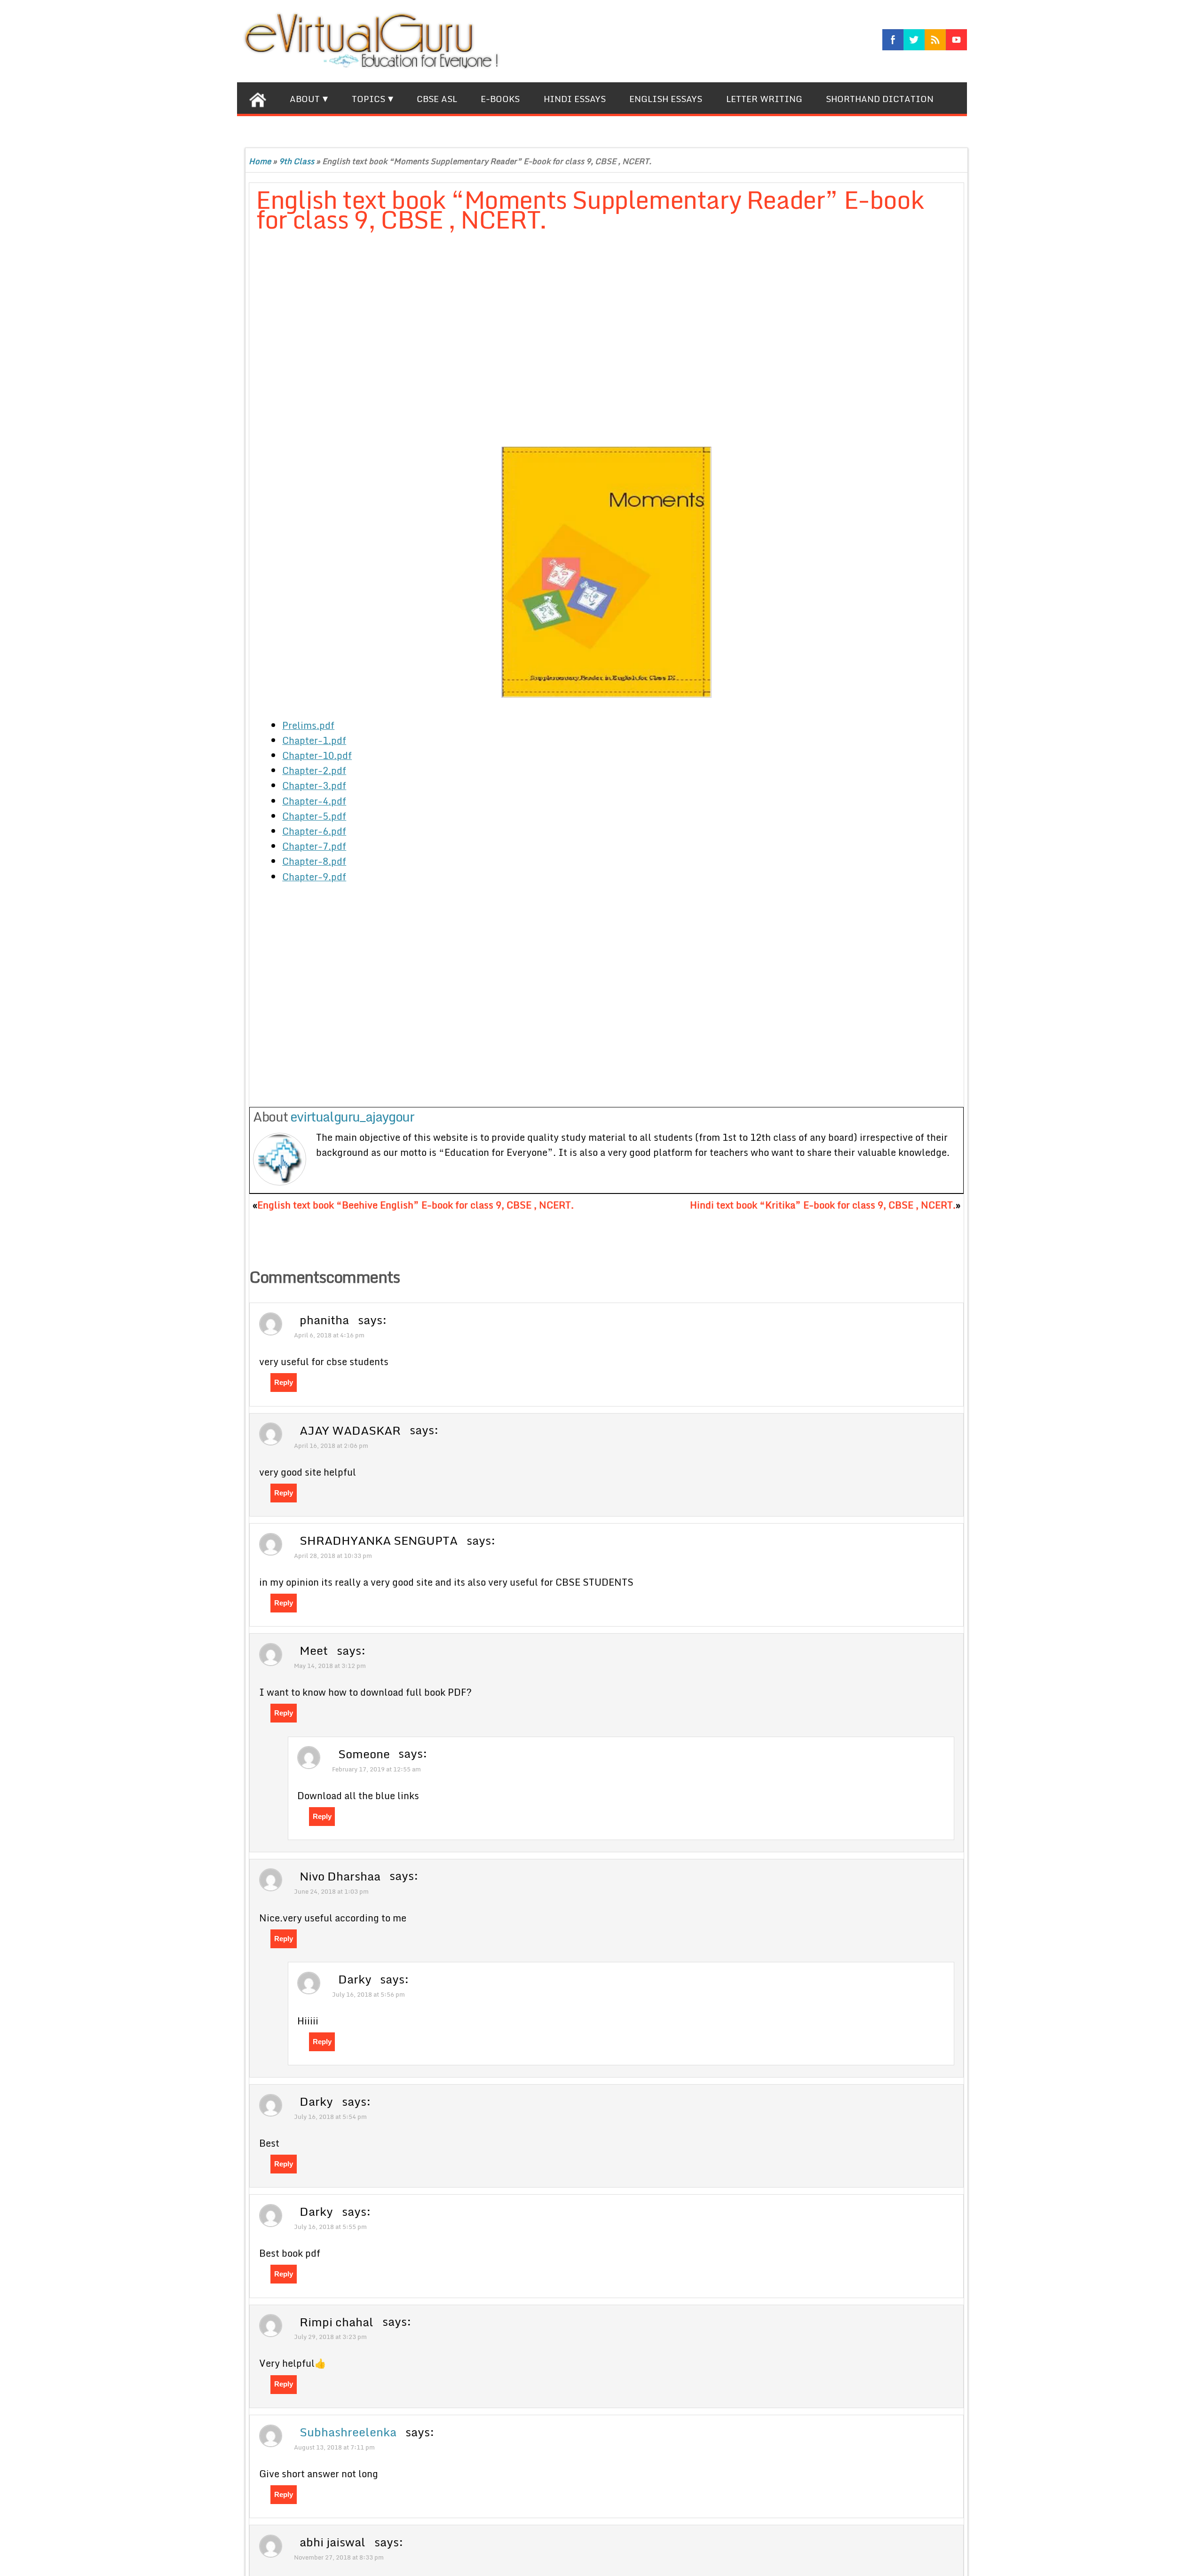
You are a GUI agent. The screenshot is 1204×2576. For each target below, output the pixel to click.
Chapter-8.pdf (314, 861)
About (305, 99)
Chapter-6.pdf (314, 831)
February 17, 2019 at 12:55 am (376, 1769)
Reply (284, 1382)
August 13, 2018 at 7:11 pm (334, 2447)
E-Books (500, 99)
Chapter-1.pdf (314, 740)
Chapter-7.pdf (314, 846)
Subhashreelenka (348, 2432)
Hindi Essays (575, 99)
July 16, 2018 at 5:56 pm (368, 1994)
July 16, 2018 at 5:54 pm (330, 2117)
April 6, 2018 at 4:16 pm (329, 1335)
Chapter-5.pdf (314, 816)
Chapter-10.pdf (317, 755)
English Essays (666, 99)
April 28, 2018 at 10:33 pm (333, 1556)
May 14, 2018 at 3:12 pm (330, 1666)
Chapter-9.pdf (314, 877)
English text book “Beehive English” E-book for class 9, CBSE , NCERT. (416, 1205)
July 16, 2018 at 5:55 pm (330, 2227)
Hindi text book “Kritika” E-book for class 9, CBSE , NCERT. (823, 1205)
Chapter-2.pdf (314, 770)
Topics (368, 99)
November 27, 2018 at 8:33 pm (339, 2557)
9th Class (297, 161)
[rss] (935, 40)
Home (260, 161)
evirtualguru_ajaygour (352, 1116)
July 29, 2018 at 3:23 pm (330, 2337)
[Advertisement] (484, 341)
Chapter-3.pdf (314, 785)
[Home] (257, 98)
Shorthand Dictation (880, 99)
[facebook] (893, 40)
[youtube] (956, 40)
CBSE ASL (437, 99)
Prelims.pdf (308, 725)
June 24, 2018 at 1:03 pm (331, 1891)
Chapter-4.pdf (314, 801)
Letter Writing (764, 99)
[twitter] (914, 40)
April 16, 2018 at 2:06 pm (331, 1446)
